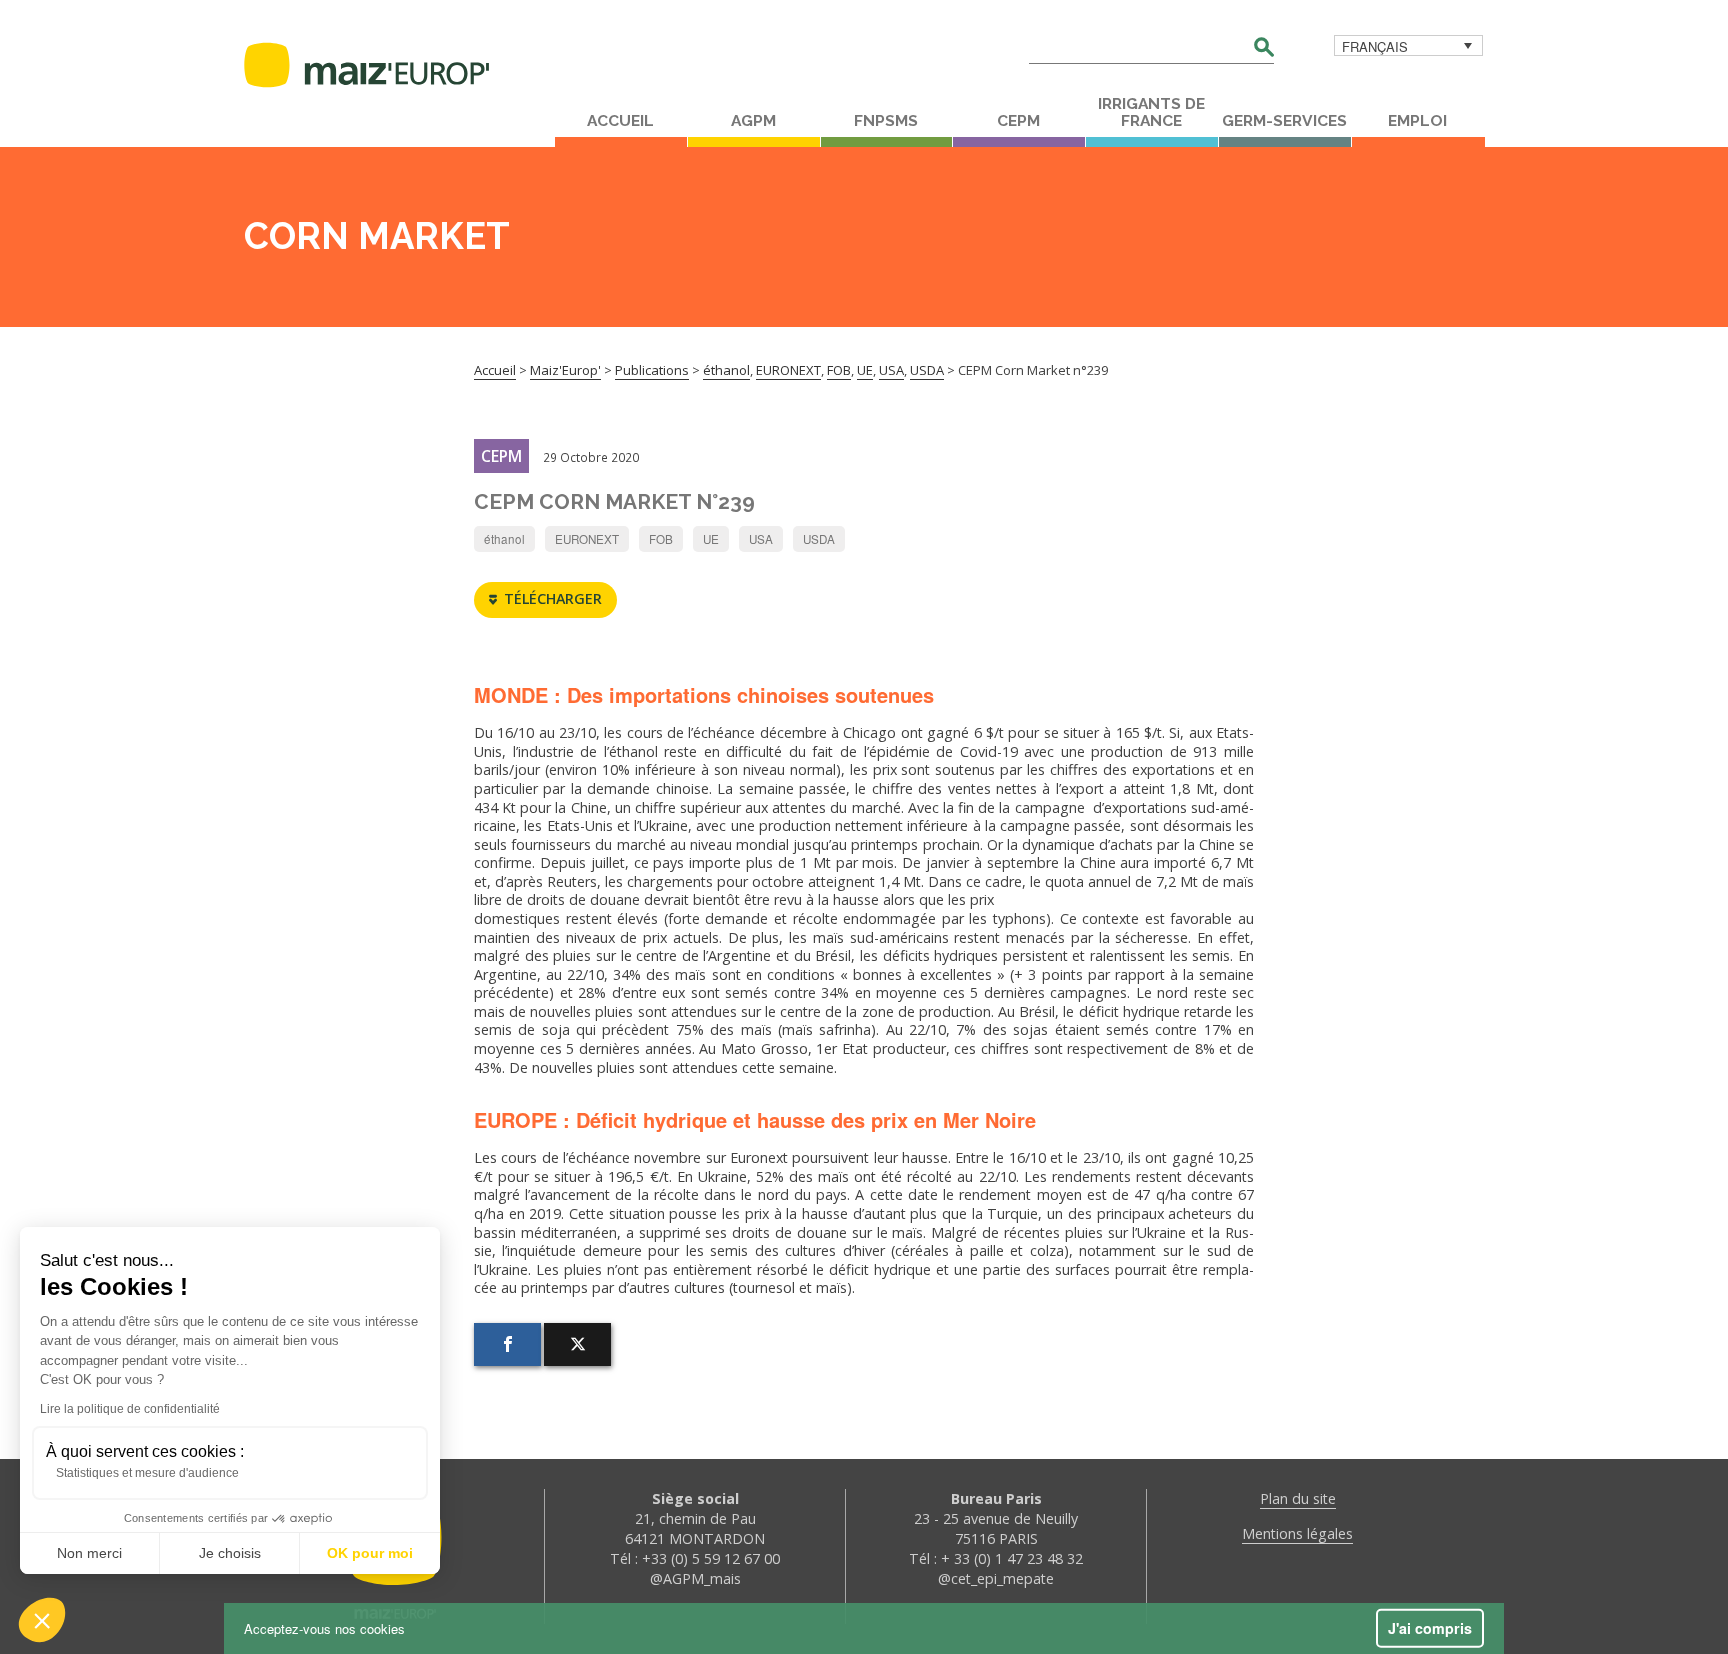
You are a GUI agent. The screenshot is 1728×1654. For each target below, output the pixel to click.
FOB (661, 539)
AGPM (753, 121)
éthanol (504, 539)
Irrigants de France (1151, 112)
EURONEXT (587, 539)
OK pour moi (370, 1553)
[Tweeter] (577, 1344)
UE (711, 539)
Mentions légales (1297, 1533)
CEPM (1018, 121)
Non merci (89, 1553)
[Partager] (507, 1344)
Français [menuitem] (1375, 46)
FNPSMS (886, 121)
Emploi (1417, 121)
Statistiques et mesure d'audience (147, 1473)
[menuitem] (1408, 45)
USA (761, 539)
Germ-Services (1284, 121)
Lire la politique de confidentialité (130, 1409)
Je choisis (230, 1553)
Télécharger (553, 598)
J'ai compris (1430, 1628)
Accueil (620, 121)
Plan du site (1298, 1498)
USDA (819, 539)
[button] (42, 1620)
